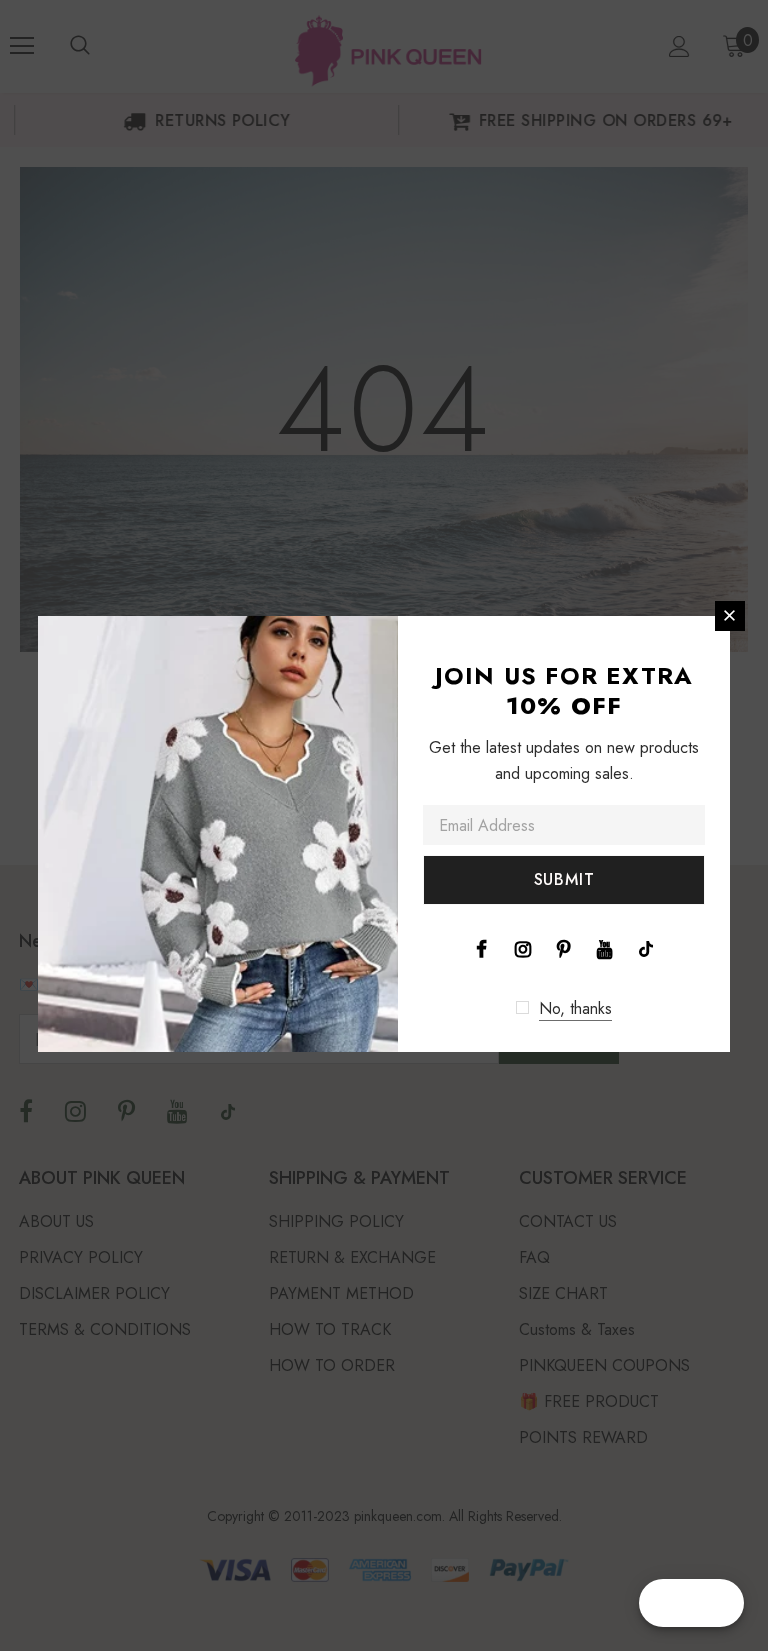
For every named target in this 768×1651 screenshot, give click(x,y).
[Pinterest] (564, 948)
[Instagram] (523, 948)
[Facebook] (482, 948)
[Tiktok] (646, 948)
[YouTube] (605, 948)
